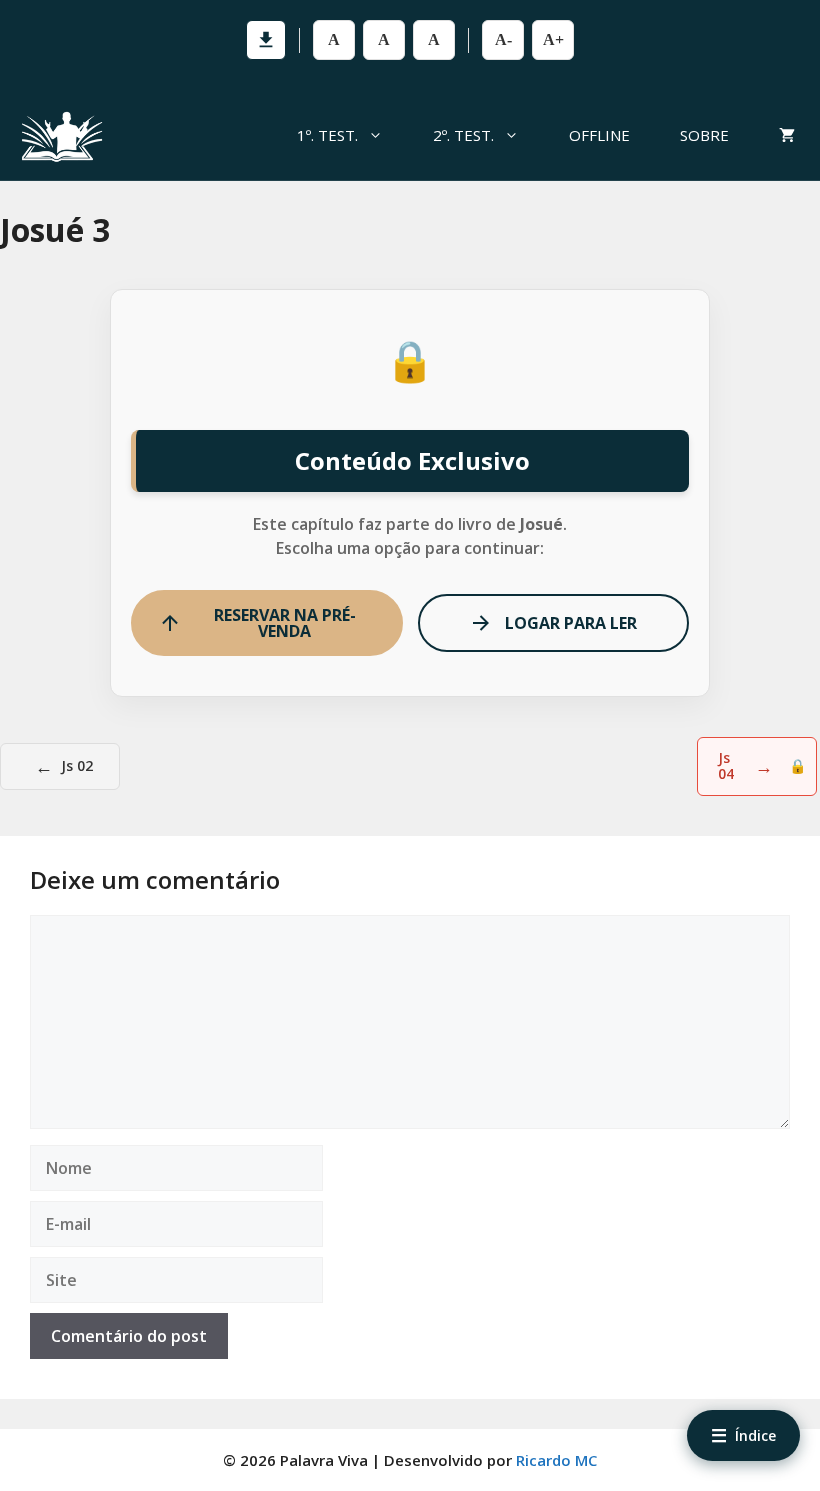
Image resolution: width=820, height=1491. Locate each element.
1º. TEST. (327, 135)
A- (503, 39)
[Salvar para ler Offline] (266, 40)
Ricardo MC (556, 1460)
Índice (743, 1435)
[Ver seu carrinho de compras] (787, 135)
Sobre (704, 135)
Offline (599, 135)
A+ (553, 39)
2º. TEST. (463, 135)
